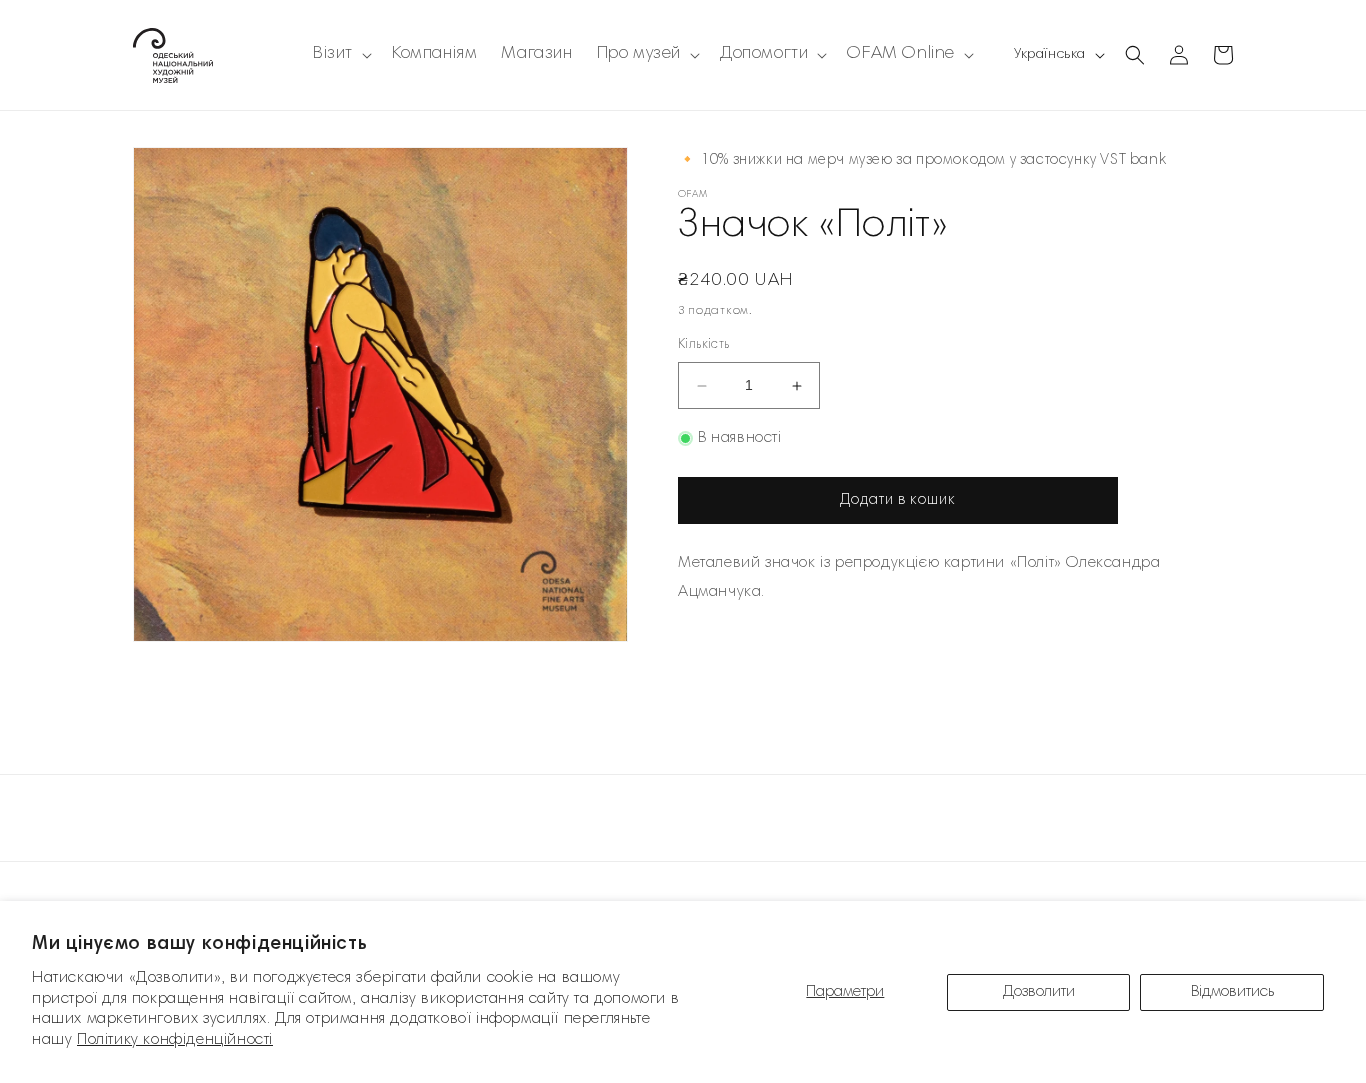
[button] (340, 54)
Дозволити (1039, 992)
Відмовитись (1232, 992)
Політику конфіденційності (175, 1040)
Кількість (704, 346)
